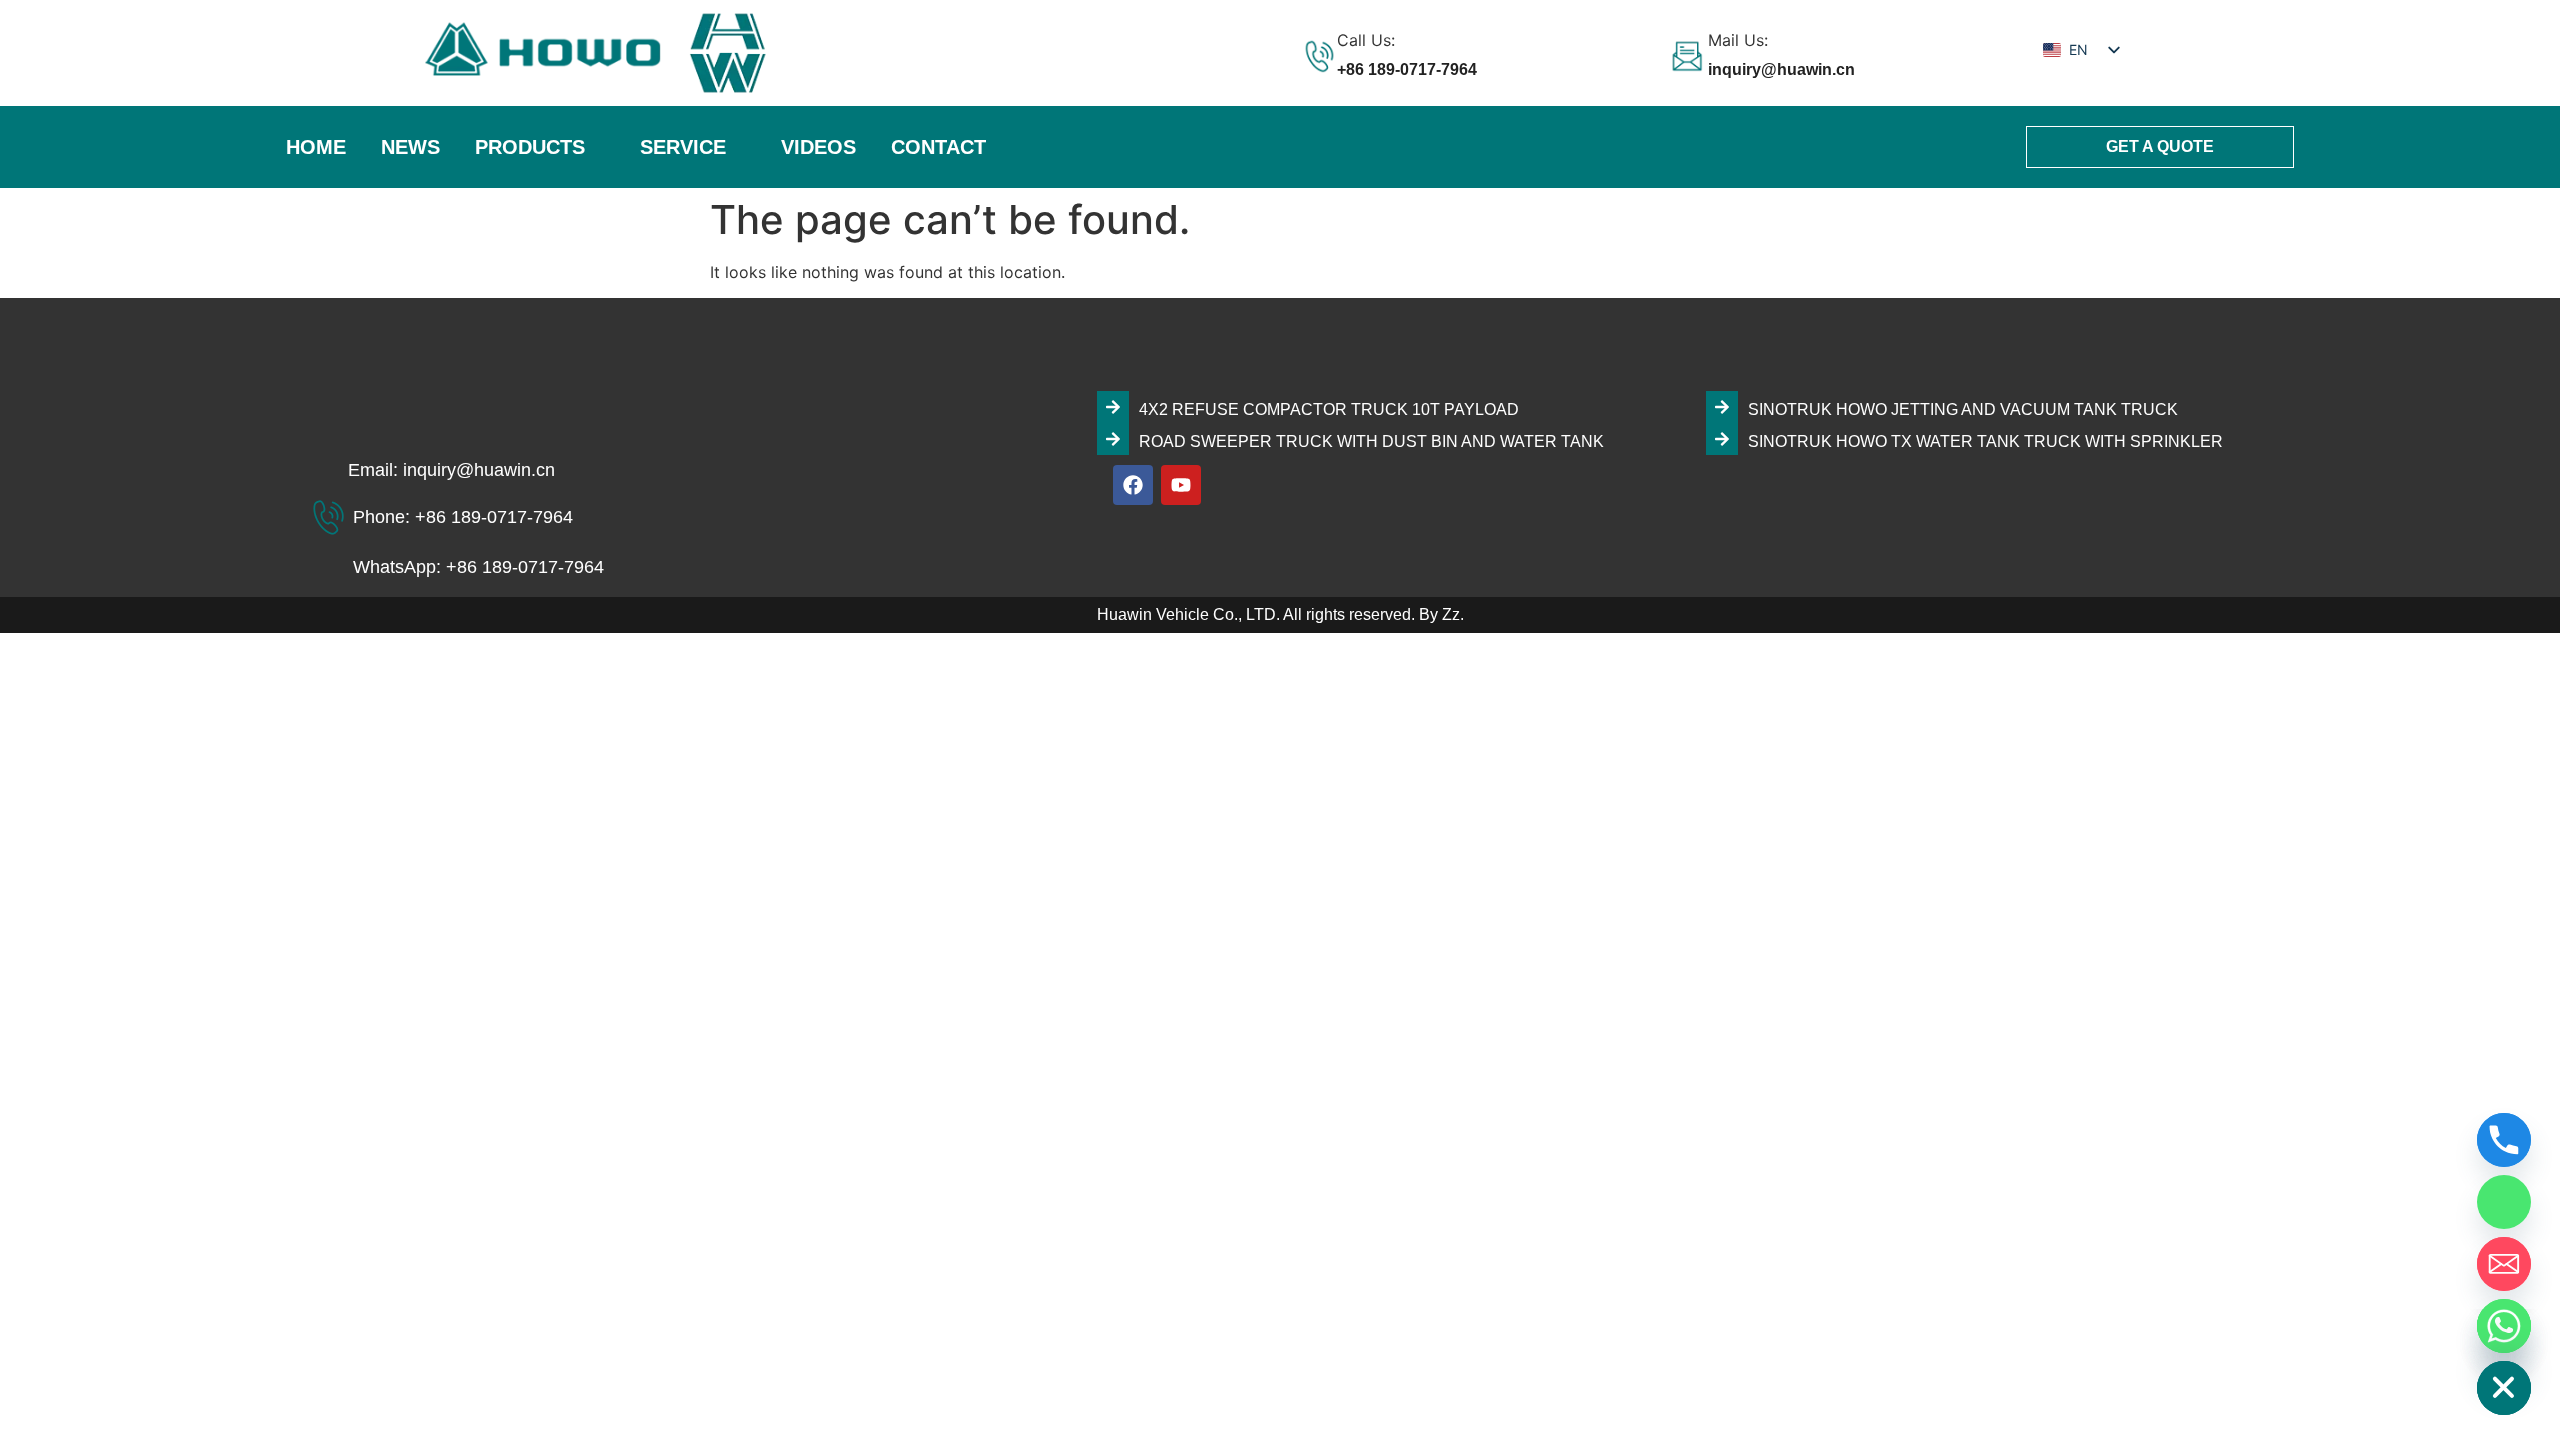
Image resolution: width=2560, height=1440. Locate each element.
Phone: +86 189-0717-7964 (463, 517)
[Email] (2504, 1264)
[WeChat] (2504, 1202)
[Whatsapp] (2504, 1326)
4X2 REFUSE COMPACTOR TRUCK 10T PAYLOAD (1329, 409)
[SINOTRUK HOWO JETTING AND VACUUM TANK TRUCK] (1722, 407)
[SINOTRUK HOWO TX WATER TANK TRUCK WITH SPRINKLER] (1722, 439)
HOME (316, 147)
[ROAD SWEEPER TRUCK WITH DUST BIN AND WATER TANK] (1113, 439)
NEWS (410, 147)
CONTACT (938, 147)
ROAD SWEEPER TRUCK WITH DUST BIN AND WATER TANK (1371, 441)
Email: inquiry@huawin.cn (451, 470)
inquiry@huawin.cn (1781, 69)
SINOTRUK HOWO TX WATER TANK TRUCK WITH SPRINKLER (1985, 441)
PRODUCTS (530, 147)
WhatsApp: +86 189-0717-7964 (478, 567)
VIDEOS (818, 147)
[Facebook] (1133, 485)
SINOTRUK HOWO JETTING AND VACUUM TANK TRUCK (1963, 409)
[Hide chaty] (2504, 1388)
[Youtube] (1181, 485)
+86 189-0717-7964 (1407, 69)
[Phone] (2504, 1140)
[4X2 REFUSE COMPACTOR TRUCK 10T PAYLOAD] (1113, 407)
